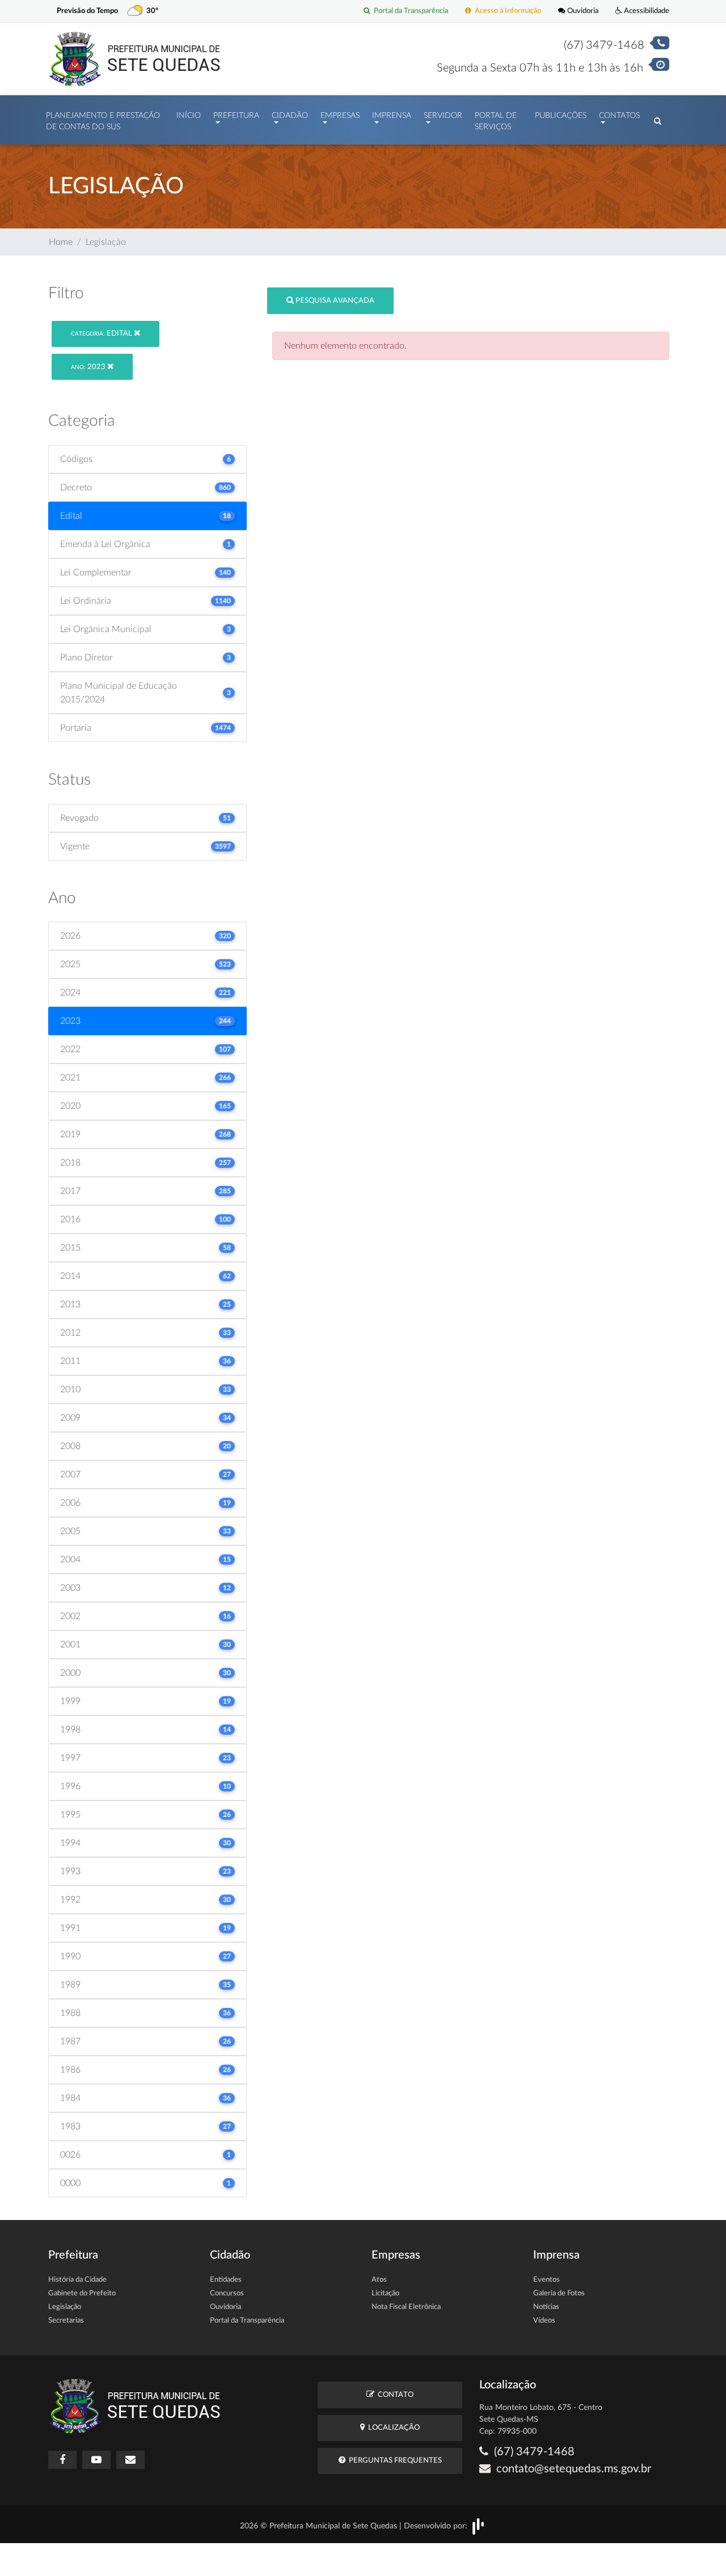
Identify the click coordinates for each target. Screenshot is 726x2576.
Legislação (65, 2307)
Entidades (226, 2280)
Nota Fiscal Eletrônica (406, 2307)
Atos (379, 2280)
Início (189, 116)
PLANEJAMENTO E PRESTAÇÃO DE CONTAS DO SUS (103, 121)
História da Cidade (77, 2280)
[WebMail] (130, 2460)
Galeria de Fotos (559, 2293)
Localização (392, 2428)
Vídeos (544, 2321)
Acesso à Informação (506, 11)
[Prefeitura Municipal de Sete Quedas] (135, 58)
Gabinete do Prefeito (82, 2293)
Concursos (227, 2293)
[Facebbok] (62, 2460)
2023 (89, 367)
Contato (394, 2395)
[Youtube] (96, 2460)
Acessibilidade (646, 11)
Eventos (546, 2280)
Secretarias (66, 2321)
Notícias (546, 2307)
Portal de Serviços (496, 121)
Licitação (385, 2293)
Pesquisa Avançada (334, 301)
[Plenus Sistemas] (478, 2526)
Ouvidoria (582, 11)
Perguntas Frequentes (394, 2461)
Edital (102, 334)
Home (61, 242)
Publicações (561, 116)
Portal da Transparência (409, 11)
